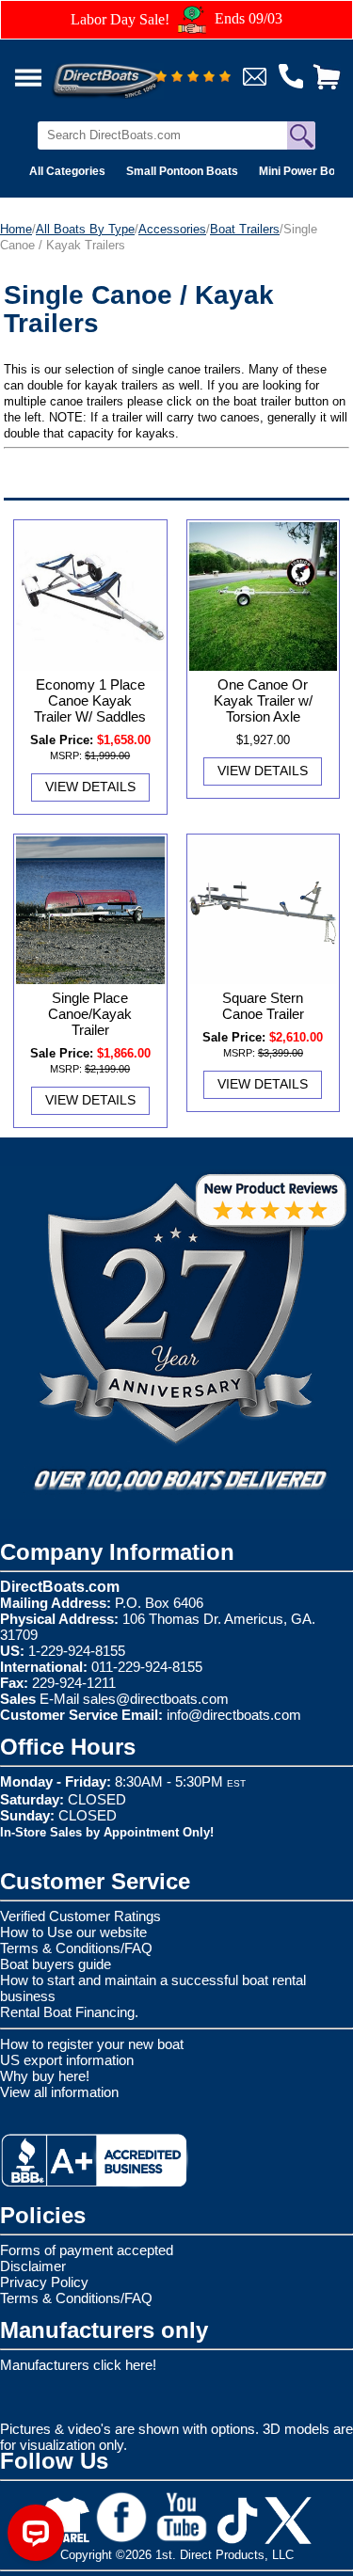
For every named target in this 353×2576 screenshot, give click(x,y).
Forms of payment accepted (87, 2250)
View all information (59, 2092)
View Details (90, 787)
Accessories (172, 229)
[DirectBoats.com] (131, 70)
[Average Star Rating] (193, 78)
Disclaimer (33, 2266)
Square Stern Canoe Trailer (263, 1006)
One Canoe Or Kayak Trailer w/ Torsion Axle (263, 700)
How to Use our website (73, 1932)
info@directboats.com (234, 1715)
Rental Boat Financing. (69, 2012)
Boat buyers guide (56, 1964)
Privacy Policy (44, 2282)
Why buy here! (45, 2076)
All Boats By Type (85, 229)
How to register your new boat (92, 2044)
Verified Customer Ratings (80, 1916)
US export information (67, 2060)
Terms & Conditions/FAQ (76, 1948)
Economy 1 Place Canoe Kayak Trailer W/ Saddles (90, 700)
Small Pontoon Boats (182, 171)
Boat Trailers (245, 229)
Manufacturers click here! (78, 2365)
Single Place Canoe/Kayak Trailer (90, 1014)
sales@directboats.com (156, 1699)
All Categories (67, 171)
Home (16, 229)
